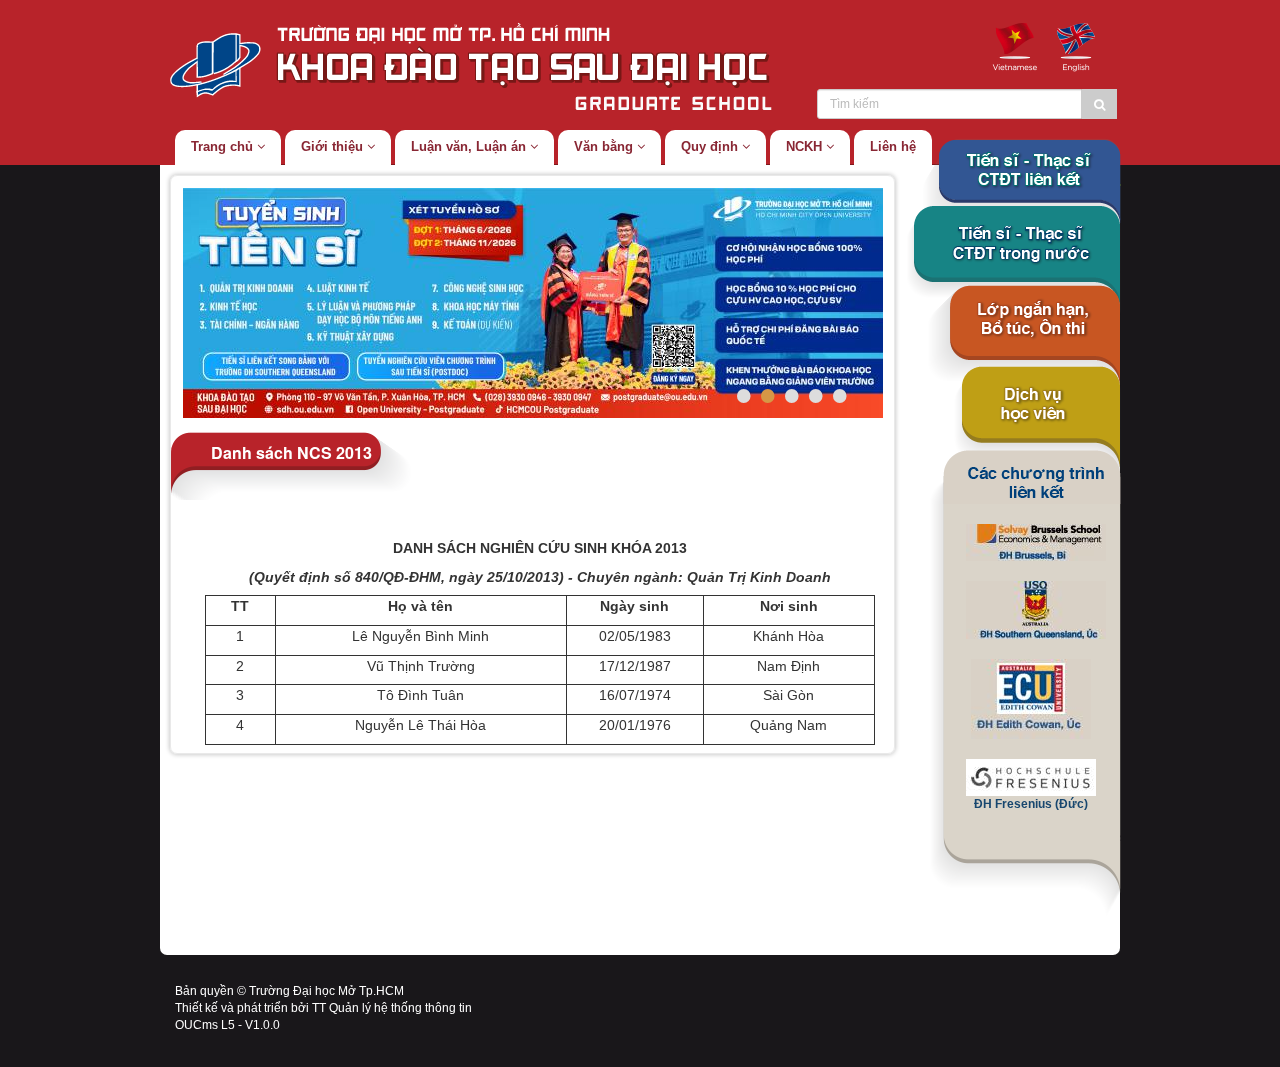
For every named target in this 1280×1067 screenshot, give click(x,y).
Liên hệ (893, 146)
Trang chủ (224, 146)
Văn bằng (605, 146)
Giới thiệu (334, 146)
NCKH (806, 146)
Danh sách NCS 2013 (291, 451)
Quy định (711, 146)
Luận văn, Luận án (470, 146)
